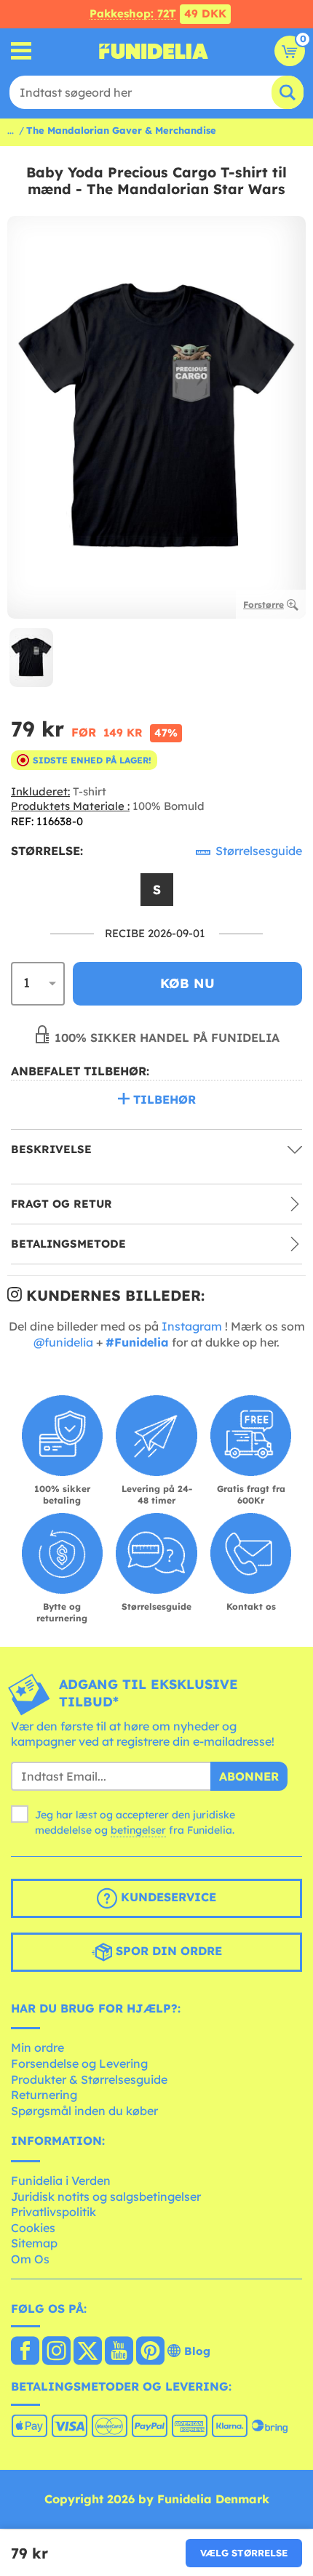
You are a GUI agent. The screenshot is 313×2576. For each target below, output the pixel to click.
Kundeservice (167, 1897)
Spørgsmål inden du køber (84, 2111)
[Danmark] (25, 2352)
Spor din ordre (167, 1951)
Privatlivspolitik (54, 2212)
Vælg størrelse (244, 2553)
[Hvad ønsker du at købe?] (21, 51)
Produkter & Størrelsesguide (89, 2079)
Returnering (44, 2095)
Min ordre (37, 2047)
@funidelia (63, 1342)
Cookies (33, 2228)
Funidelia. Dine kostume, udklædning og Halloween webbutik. (154, 51)
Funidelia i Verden (61, 2180)
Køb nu (187, 983)
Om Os (30, 2259)
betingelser (138, 1830)
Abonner (249, 1776)
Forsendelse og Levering (79, 2063)
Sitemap (34, 2243)
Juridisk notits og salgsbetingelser (106, 2196)
